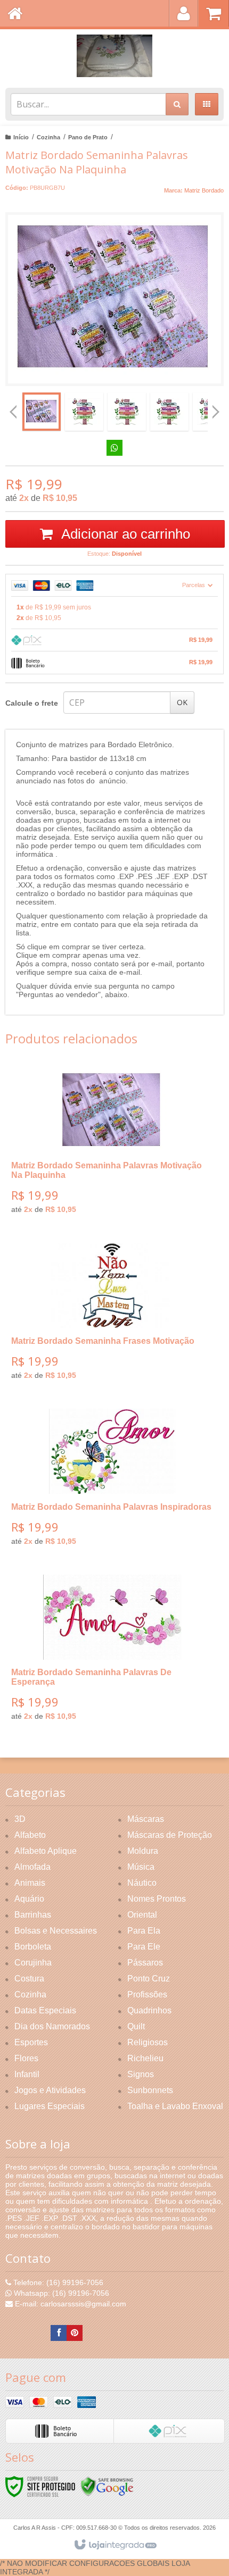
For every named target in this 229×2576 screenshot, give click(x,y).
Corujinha (33, 1963)
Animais (30, 1883)
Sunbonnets (150, 2090)
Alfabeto (30, 1835)
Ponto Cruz (149, 1979)
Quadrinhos (149, 2010)
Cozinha (48, 137)
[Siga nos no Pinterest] (75, 2333)
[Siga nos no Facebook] (59, 2333)
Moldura (143, 1851)
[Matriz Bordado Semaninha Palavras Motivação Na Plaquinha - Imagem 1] (42, 412)
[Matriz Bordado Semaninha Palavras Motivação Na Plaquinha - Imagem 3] (127, 412)
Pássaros (145, 1963)
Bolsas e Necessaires (56, 1931)
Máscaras (146, 1819)
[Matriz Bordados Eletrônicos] (114, 56)
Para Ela (144, 1931)
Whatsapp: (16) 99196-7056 (60, 2293)
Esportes (31, 2042)
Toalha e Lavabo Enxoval (175, 2106)
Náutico (142, 1883)
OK (182, 702)
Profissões (147, 1994)
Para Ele (144, 1947)
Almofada (32, 1867)
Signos (141, 2074)
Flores (26, 2058)
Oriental (142, 1915)
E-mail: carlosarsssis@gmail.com (69, 2304)
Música (141, 1867)
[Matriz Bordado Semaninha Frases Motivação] (112, 1315)
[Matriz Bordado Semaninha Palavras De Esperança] (112, 1651)
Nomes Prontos (157, 1899)
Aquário (29, 1899)
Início (21, 137)
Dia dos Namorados (52, 2026)
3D (20, 1819)
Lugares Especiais (50, 2106)
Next (216, 408)
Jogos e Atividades (50, 2090)
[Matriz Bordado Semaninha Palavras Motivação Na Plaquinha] (112, 1145)
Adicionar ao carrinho (124, 534)
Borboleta (33, 1947)
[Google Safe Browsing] (107, 2486)
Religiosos (148, 2042)
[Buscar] (177, 104)
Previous (13, 412)
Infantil (27, 2074)
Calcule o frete (32, 703)
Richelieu (145, 2058)
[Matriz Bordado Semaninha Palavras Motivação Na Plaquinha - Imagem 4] (169, 412)
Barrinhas (33, 1915)
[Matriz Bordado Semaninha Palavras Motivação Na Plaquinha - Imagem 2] (84, 412)
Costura (29, 1979)
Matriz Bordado (204, 190)
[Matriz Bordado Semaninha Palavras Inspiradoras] (112, 1481)
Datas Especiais (45, 2010)
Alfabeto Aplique (46, 1851)
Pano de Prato (88, 137)
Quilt (136, 2026)
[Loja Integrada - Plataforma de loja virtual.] (115, 2545)
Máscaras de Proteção (170, 1835)
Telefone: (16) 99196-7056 (57, 2282)
